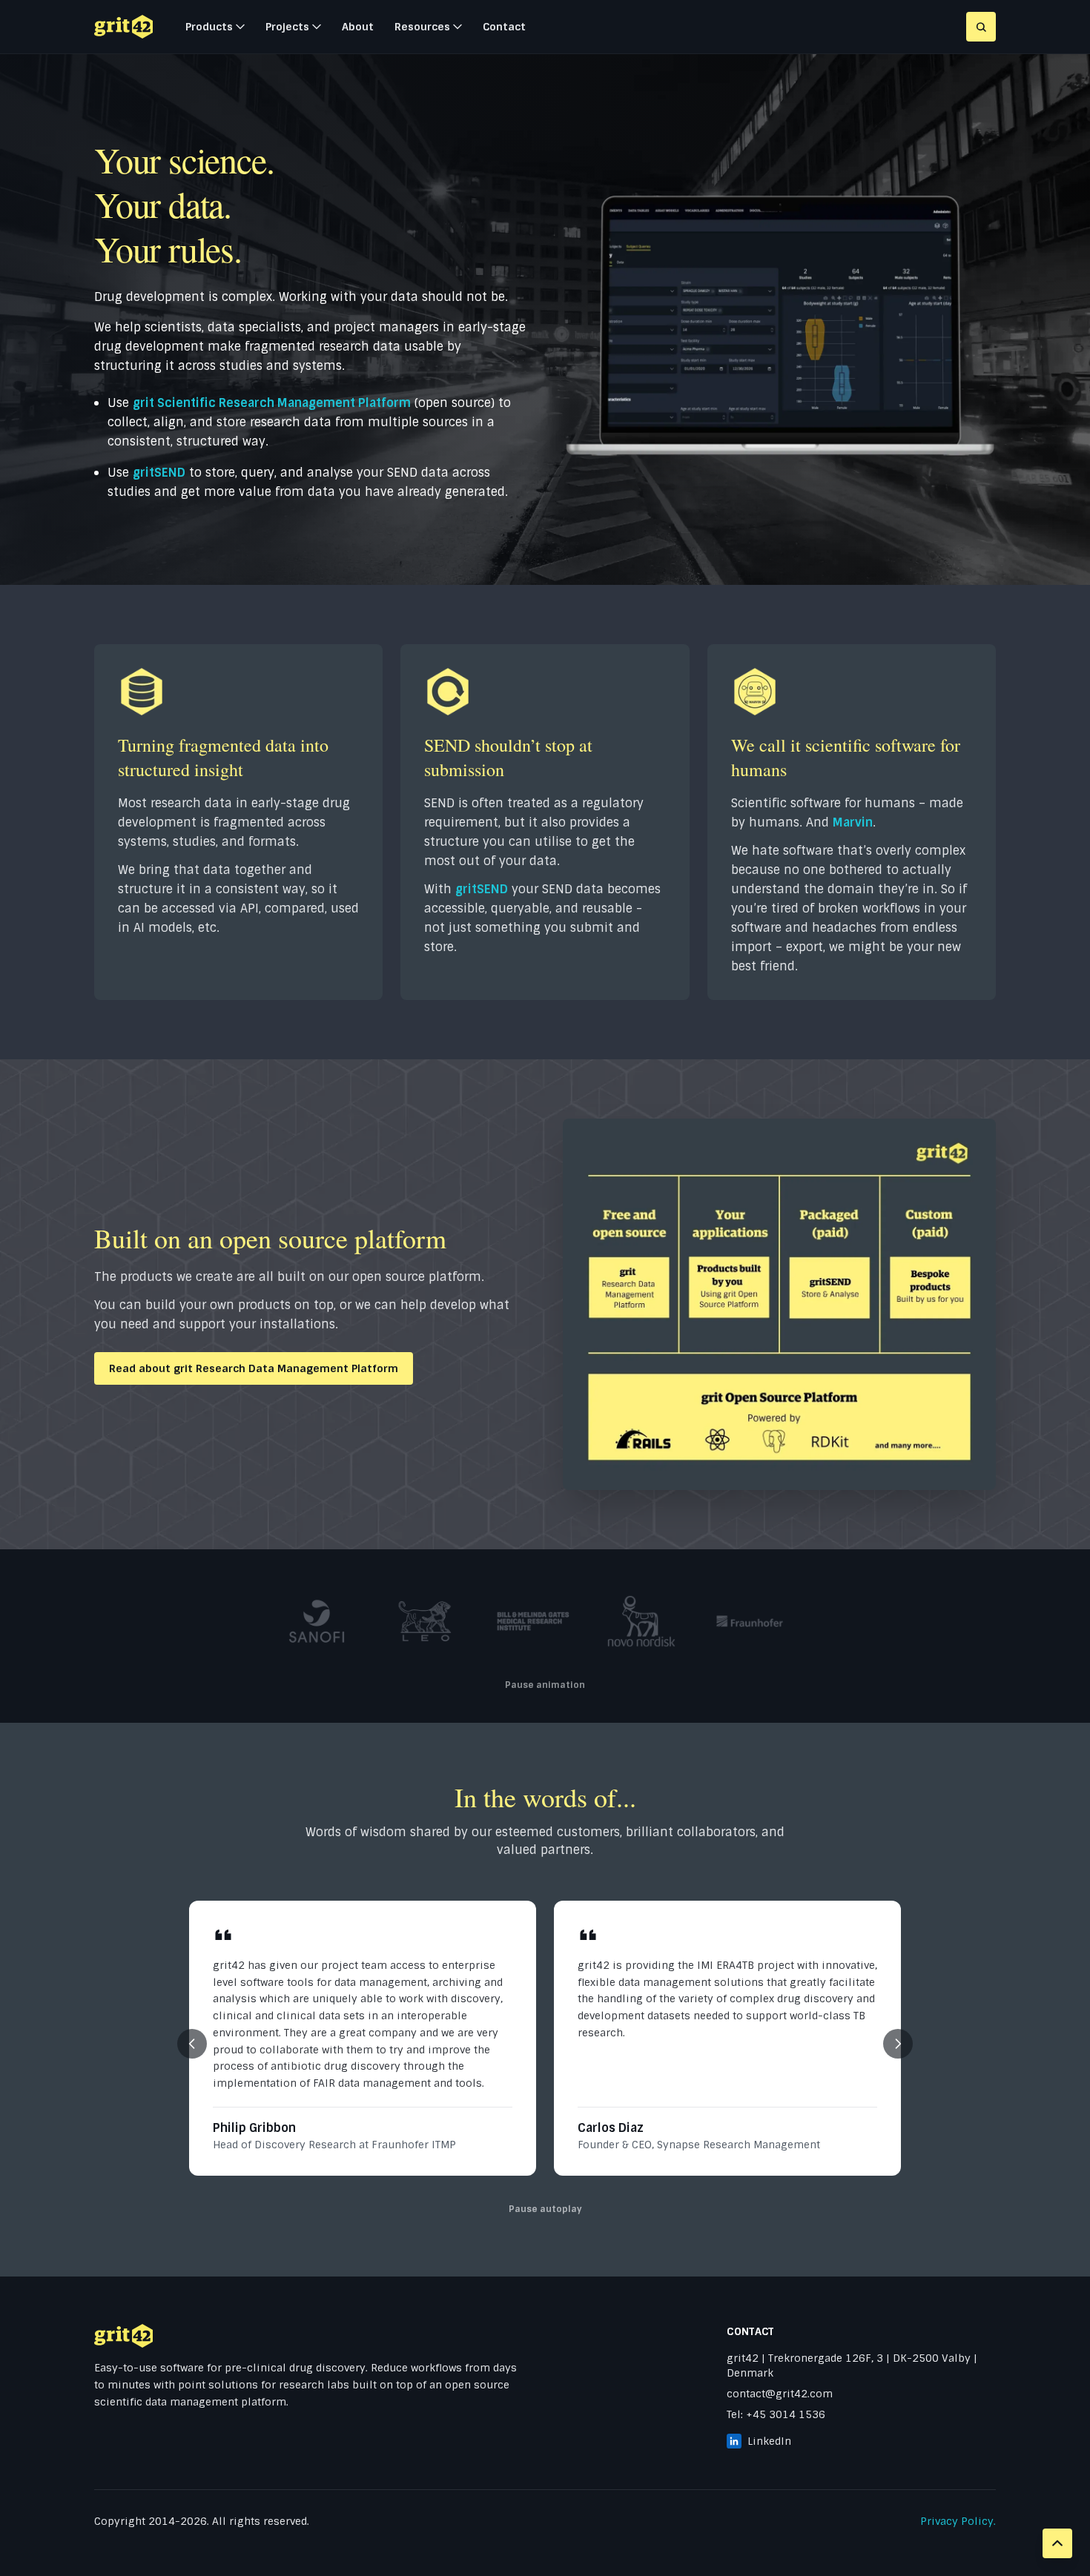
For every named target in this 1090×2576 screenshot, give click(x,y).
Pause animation (545, 1685)
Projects (287, 27)
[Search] (981, 27)
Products (209, 27)
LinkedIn (769, 2441)
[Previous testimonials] (192, 2044)
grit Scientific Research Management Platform (272, 403)
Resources (422, 27)
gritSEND (159, 473)
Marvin (853, 822)
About (358, 27)
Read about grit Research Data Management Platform (254, 1368)
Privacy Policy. (958, 2521)
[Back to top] (1057, 2543)
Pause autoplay (545, 2209)
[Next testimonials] (898, 2044)
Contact (504, 27)
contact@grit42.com (780, 2394)
